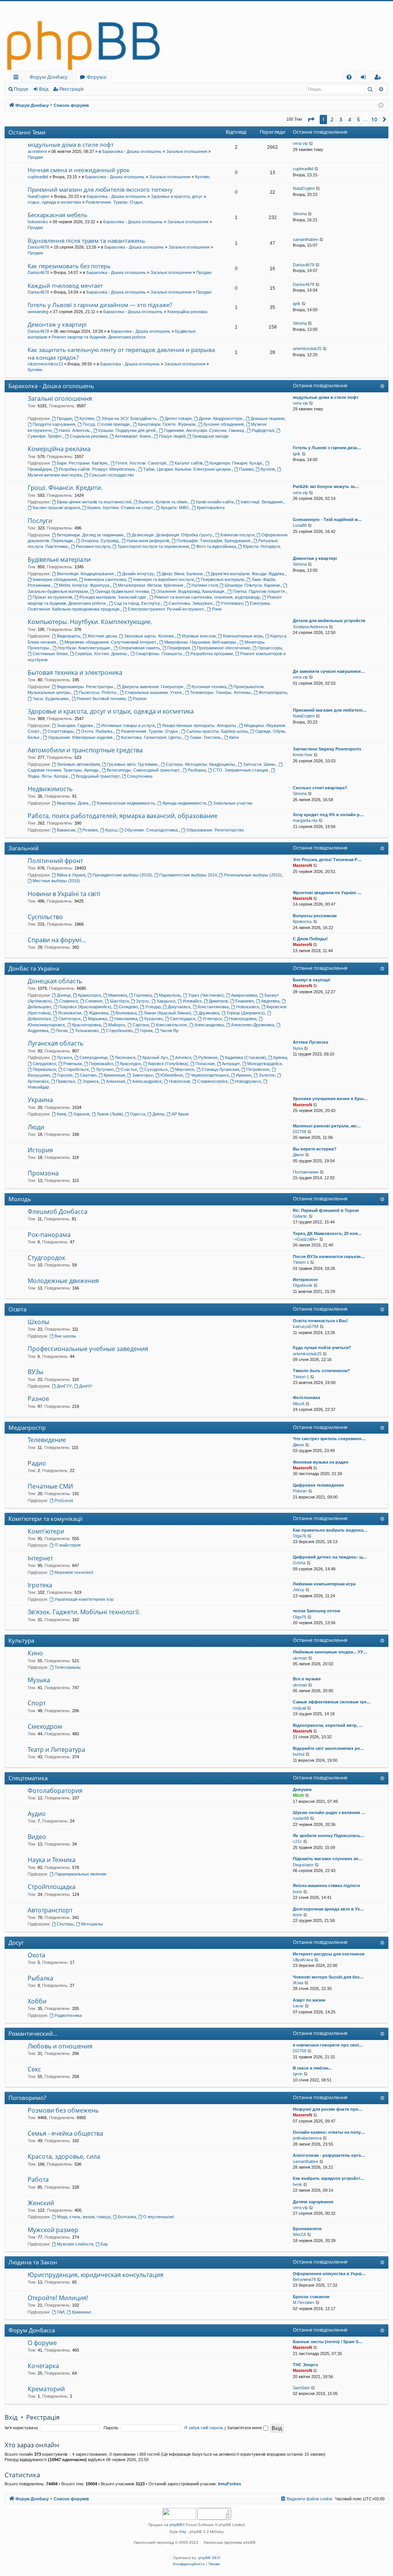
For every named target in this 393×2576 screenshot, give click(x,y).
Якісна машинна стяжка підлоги (326, 1886)
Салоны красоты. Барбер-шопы (217, 731)
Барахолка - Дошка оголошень (132, 151)
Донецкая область (55, 981)
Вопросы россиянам (315, 916)
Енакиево (244, 1001)
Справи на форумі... (57, 940)
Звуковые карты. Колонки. (149, 636)
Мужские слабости (75, 2244)
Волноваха (126, 1013)
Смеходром (45, 1726)
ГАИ (61, 2312)
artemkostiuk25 (307, 349)
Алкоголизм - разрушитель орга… (329, 2155)
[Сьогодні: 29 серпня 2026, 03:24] (381, 105)
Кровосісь (302, 921)
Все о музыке (307, 1679)
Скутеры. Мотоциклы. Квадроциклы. (201, 764)
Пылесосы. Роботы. (98, 692)
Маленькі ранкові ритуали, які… (327, 1126)
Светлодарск (183, 1019)
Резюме (90, 830)
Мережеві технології (74, 1572)
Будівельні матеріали (59, 559)
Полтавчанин (306, 1172)
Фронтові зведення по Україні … (327, 893)
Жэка (298, 1983)
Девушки (302, 1789)
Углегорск (212, 1019)
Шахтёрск (119, 1001)
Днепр (158, 1114)
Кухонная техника (209, 687)
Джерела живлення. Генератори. (153, 687)
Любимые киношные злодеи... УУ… (330, 1652)
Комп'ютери (46, 1531)
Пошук (21, 89)
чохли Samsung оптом (316, 1611)
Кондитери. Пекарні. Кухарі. (236, 463)
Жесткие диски (102, 636)
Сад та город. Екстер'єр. (138, 603)
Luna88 (300, 525)
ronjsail (299, 1708)
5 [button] (358, 119)
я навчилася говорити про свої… (328, 2045)
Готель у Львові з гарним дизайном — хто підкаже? (100, 305)
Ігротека (40, 1585)
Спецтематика (28, 1778)
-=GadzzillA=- (305, 1239)
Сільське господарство (111, 475)
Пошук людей (172, 436)
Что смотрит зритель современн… (329, 1439)
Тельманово (87, 1031)
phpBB (176, 2525)
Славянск (69, 1001)
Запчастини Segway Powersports (327, 749)
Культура (21, 1640)
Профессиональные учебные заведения (88, 1349)
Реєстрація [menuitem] (379, 78)
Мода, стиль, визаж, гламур (84, 2217)
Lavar (298, 2006)
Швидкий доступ (17, 78)
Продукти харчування (54, 424)
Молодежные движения (63, 1281)
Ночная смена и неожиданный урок (79, 170)
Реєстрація (72, 89)
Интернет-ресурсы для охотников (329, 1954)
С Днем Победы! (310, 939)
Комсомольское (171, 1025)
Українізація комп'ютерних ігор (84, 1599)
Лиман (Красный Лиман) (167, 1013)
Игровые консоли (199, 636)
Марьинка (97, 1019)
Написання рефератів (148, 541)
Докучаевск (179, 1007)
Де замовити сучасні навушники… (329, 671)
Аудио (37, 1814)
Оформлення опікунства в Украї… (329, 2274)
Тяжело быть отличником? (321, 1371)
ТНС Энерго (305, 2365)
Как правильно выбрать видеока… (330, 1530)
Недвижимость (50, 789)
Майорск (117, 1025)
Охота (36, 1955)
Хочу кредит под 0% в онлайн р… (328, 815)
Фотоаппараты (273, 692)
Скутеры (65, 1924)
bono (297, 1892)
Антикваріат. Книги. (133, 436)
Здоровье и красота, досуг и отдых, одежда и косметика (111, 711)
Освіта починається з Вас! (320, 1321)
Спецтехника (140, 776)
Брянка (280, 1057)
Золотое (267, 1075)
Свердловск (44, 1064)
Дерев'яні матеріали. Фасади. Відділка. (248, 574)
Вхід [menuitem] (366, 78)
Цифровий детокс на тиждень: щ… (330, 1557)
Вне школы (65, 1336)
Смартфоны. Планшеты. (159, 654)
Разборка (197, 770)
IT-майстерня (68, 1545)
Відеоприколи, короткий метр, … (328, 1725)
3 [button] (341, 119)
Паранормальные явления (80, 1874)
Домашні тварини (268, 418)
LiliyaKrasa (303, 1960)
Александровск (147, 1081)
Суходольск (156, 1069)
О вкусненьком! (159, 2217)
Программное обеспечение (224, 648)
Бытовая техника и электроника (75, 672)
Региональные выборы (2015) (253, 875)
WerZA (299, 2234)
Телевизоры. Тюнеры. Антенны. (221, 692)
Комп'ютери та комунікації (45, 1519)
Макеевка (118, 995)
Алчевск (183, 1057)
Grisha (299, 1563)
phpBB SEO (209, 2558)
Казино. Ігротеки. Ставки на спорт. (120, 508)
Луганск (64, 1057)
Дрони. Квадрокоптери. (221, 418)
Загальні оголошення (187, 151)
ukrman (300, 1658)
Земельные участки (233, 803)
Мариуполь (170, 995)
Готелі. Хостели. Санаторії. (141, 463)
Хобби (37, 2001)
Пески (62, 1031)
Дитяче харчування (313, 2202)
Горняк (146, 1031)
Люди (36, 1127)
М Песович (304, 2302)
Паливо (246, 469)
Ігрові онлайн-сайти (215, 502)
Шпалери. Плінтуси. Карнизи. (253, 585)
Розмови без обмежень (63, 2110)
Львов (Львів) (110, 1114)
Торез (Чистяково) (206, 995)
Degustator (303, 1865)
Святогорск (69, 1019)
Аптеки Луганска (310, 1042)
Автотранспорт (50, 1910)
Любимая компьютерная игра (324, 1584)
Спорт (37, 1703)
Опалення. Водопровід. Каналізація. (191, 591)
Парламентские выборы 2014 (188, 875)
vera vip (300, 143)
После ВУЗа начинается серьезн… (329, 1256)
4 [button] (350, 119)
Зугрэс (143, 1001)
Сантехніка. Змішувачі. (191, 603)
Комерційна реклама (187, 312)
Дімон (298, 1155)
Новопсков (179, 1081)
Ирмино (244, 1075)
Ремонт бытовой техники (101, 699)
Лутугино (105, 1069)
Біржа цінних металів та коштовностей (94, 502)
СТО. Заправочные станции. (241, 770)
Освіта (17, 1309)
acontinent (37, 151)
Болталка (127, 2217)
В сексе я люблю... (312, 2068)
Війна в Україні (71, 875)
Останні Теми (27, 132)
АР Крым (180, 1114)
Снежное (94, 1001)
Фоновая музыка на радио (321, 1462)
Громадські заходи (210, 436)
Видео (37, 1837)
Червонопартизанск (210, 1075)
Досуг (16, 1942)
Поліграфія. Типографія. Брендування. (214, 541)
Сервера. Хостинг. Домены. (102, 654)
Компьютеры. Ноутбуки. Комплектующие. (90, 622)
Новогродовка (243, 1019)
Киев (61, 1114)
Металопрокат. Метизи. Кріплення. (151, 585)
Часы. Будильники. (51, 699)
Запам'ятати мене (245, 2428)
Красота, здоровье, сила (64, 2156)
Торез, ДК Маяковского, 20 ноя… (327, 1233)
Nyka (298, 1048)
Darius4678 (38, 247)
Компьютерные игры (243, 636)
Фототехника (306, 1398)
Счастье (129, 1069)
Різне (217, 609)
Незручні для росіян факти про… (328, 2109)
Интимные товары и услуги (128, 725)
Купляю (202, 177)
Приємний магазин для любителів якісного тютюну (100, 189)
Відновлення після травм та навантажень (86, 241)
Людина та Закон (33, 2262)
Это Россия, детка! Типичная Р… (327, 860)
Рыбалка (40, 1978)
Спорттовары (61, 731)
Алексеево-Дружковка (253, 1025)
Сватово (88, 1075)
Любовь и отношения (60, 2046)
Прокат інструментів (52, 597)
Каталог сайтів (189, 463)
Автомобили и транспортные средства (85, 750)
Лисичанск (125, 1057)
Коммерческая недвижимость (126, 803)
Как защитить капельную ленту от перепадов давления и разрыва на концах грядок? (121, 353)
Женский (41, 2203)
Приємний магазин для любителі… (330, 710)
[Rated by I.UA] (179, 2515)
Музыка (39, 1680)
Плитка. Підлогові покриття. (259, 591)
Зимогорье (143, 1075)
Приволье (66, 1081)
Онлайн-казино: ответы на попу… (329, 2132)
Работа (38, 2179)
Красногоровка (87, 1025)
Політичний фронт (55, 861)
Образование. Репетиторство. (215, 830)
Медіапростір (27, 1427)
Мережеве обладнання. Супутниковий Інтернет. (111, 642)
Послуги (40, 521)
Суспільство (45, 917)
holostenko (38, 222)
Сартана (141, 1025)
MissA (299, 1404)
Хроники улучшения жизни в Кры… (330, 1099)
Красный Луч (155, 1057)
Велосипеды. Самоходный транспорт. (144, 770)
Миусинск (185, 1069)
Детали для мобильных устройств (329, 621)
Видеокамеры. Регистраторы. (86, 687)
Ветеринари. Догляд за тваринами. (91, 535)
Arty (183, 2532)
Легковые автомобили (78, 764)
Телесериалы (68, 1667)
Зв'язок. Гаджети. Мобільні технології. (84, 1612)
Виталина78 (304, 2279)
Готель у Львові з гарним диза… (327, 448)
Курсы (111, 830)
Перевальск (44, 1069)
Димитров (218, 1001)
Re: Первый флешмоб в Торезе (326, 1210)
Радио (37, 1463)
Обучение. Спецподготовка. (152, 830)
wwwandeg (38, 312)
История (40, 1150)
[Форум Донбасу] (196, 36)
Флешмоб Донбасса (58, 1212)
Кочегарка (43, 2366)
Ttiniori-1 (301, 1262)
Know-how (303, 755)
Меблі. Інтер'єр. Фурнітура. (85, 585)
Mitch (298, 1795)
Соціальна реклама (89, 436)
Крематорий (46, 2389)
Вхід (44, 89)
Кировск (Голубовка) (168, 1064)
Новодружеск (248, 1081)
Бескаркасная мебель (58, 215)
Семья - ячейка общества (65, 2133)
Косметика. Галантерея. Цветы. (152, 737)
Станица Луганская (220, 1069)
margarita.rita (305, 820)
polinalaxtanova (307, 2138)
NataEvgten (39, 196)
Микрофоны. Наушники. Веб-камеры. (201, 642)
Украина (40, 1100)
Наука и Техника (52, 1860)
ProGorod (64, 1500)
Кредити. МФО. (175, 508)
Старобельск (76, 1069)
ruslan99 (301, 1818)
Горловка (143, 995)
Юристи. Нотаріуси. (262, 546)
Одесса (138, 1114)
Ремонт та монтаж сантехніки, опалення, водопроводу (207, 597)
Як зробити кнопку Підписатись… (329, 1836)
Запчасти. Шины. (260, 764)
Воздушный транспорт (98, 776)
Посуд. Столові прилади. (107, 424)
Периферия (179, 648)
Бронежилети (307, 2229)
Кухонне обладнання (224, 424)
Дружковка (209, 1013)
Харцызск (166, 1001)
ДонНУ (86, 1386)
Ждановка (98, 1013)
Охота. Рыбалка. (97, 731)
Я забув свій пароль (204, 2428)
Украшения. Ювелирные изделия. (81, 737)
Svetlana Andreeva (310, 627)
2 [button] (332, 119)
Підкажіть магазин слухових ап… (328, 1859)
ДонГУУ (64, 1386)
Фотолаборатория (55, 1791)
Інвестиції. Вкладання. (262, 502)
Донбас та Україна (34, 968)
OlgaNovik (303, 1285)
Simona (300, 214)
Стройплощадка (52, 1887)
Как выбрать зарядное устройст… (329, 2178)
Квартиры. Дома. (73, 803)
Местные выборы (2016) (56, 881)
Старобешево (119, 1031)
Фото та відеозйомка (216, 546)
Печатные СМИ (50, 1486)
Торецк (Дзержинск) (246, 1013)
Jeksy (299, 1590)
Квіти (234, 737)
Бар (104, 2244)
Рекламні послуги (93, 546)
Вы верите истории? (315, 1149)
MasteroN (302, 865)
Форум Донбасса (32, 2330)
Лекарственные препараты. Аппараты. (200, 725)
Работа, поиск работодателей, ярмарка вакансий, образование (123, 816)
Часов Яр (169, 1031)
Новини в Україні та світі (64, 894)
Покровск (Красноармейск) (85, 1007)
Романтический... (33, 2033)
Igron (298, 2074)
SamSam (301, 2388)
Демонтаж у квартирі (57, 324)
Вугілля (268, 469)
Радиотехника (68, 2015)
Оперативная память (139, 648)
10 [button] (374, 119)
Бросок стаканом (311, 2297)
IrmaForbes (230, 2484)
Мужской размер (53, 2230)
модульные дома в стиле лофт (71, 144)
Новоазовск (248, 1007)
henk (297, 2184)
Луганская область (55, 1043)
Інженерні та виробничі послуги (163, 579)
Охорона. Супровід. (100, 541)
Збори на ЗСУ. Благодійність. (130, 418)
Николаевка (126, 1019)
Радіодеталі (263, 430)
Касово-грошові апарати (56, 508)
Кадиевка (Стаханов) (245, 1057)
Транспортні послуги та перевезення (153, 546)
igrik (297, 304)
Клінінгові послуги (237, 535)
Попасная (205, 1064)
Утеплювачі (232, 603)
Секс (34, 2069)
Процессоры (270, 648)
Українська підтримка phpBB (230, 2542)
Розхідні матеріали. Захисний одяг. (113, 597)
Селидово (128, 1007)
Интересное (305, 1280)
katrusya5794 (306, 1326)
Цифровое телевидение (318, 1485)
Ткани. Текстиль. (206, 737)
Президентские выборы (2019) (122, 875)
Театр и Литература (56, 1749)
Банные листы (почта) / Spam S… (328, 2342)
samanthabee (305, 239)
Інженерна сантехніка (105, 579)
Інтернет (40, 1558)
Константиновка (213, 1007)
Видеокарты (69, 636)
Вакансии (66, 830)
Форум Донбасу (49, 77)
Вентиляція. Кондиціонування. (86, 574)
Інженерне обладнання (55, 579)
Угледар (153, 1007)
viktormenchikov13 (45, 364)
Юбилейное (172, 1075)
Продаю (35, 157)
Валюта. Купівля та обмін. (163, 502)
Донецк (64, 995)
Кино (35, 1653)
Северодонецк (93, 1057)
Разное (140, 699)
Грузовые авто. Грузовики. (133, 764)
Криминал (81, 2312)
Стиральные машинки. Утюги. (154, 692)
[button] (311, 120)
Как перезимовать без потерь (69, 266)
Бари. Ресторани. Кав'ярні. (83, 463)
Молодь (20, 1199)
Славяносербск (212, 1081)
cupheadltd (38, 177)
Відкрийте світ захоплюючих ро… (329, 1748)
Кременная (114, 1075)
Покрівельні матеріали (222, 579)
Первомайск (101, 1064)
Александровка (209, 1025)
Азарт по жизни (309, 2000)
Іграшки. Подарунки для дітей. (127, 430)
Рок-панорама (49, 1235)
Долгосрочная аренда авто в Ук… (329, 1909)
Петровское (258, 1069)
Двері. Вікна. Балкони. (183, 574)
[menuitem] (349, 77)
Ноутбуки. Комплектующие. (84, 648)
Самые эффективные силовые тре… (332, 1702)
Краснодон (130, 1064)
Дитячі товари (178, 418)
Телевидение (47, 1440)
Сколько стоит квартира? (320, 788)
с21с (297, 1841)
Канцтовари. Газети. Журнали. (167, 424)
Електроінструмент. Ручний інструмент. (166, 609)
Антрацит (231, 1064)
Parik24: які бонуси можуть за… (326, 486)
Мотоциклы (92, 1924)
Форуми (97, 77)
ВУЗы (36, 1372)
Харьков (81, 1114)
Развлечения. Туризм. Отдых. (115, 202)
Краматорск (89, 995)
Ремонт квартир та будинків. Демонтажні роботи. (99, 337)
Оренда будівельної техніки (122, 591)
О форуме (42, 2343)
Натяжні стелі (205, 585)
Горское (65, 1075)
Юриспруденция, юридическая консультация (96, 2275)
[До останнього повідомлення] (311, 144)
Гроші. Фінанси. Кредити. (65, 488)
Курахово (154, 1019)
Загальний (24, 848)
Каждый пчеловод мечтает (65, 285)
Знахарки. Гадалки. (75, 725)
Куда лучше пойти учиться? (322, 1348)
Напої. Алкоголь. (75, 430)
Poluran (300, 1491)
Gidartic (300, 1216)
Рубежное (208, 1057)
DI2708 (300, 1132)
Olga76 (300, 1536)
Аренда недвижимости (184, 803)
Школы (38, 1322)
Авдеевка (270, 1001)
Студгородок (46, 1258)
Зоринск (91, 1081)
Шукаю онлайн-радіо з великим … (329, 1812)
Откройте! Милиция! (58, 2298)
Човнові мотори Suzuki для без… (328, 1977)
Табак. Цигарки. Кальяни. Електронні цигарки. (187, 469)
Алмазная (116, 1081)
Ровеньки (73, 1064)
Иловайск (192, 1001)
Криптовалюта (211, 508)
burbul (299, 1754)
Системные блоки (50, 654)
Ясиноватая (70, 1013)
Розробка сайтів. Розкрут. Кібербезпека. (97, 469)
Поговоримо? (27, 2098)
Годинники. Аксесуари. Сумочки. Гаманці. (204, 430)
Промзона (43, 1173)
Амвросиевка (244, 995)
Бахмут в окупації (311, 980)
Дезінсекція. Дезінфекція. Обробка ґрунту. (172, 535)
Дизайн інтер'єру (138, 574)
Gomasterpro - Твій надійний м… (327, 520)
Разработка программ (212, 654)
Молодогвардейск (264, 1064)
